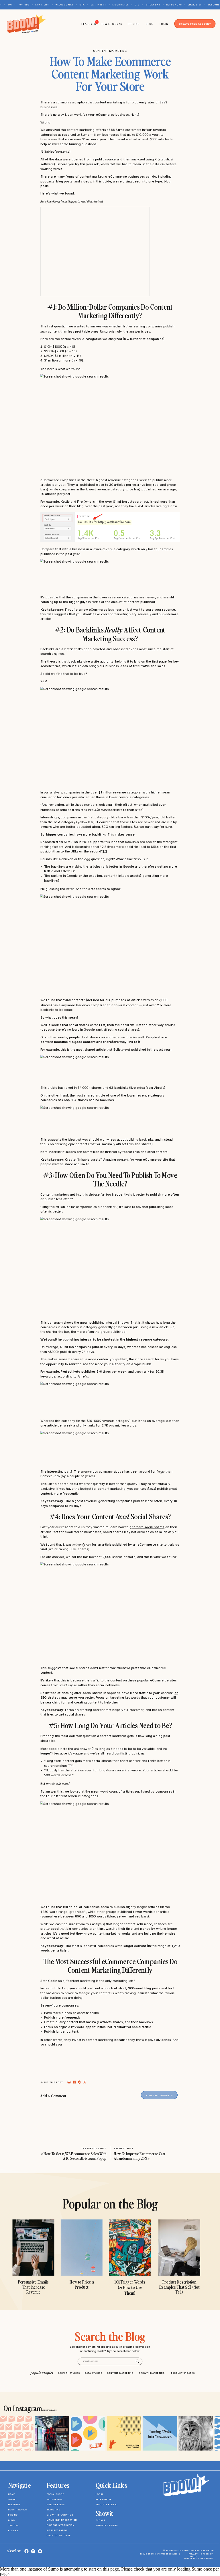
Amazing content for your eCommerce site (136, 1159)
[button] (59, 2552)
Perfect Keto (70, 1372)
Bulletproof (122, 1050)
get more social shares (147, 1527)
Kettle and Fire (72, 502)
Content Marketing (110, 51)
